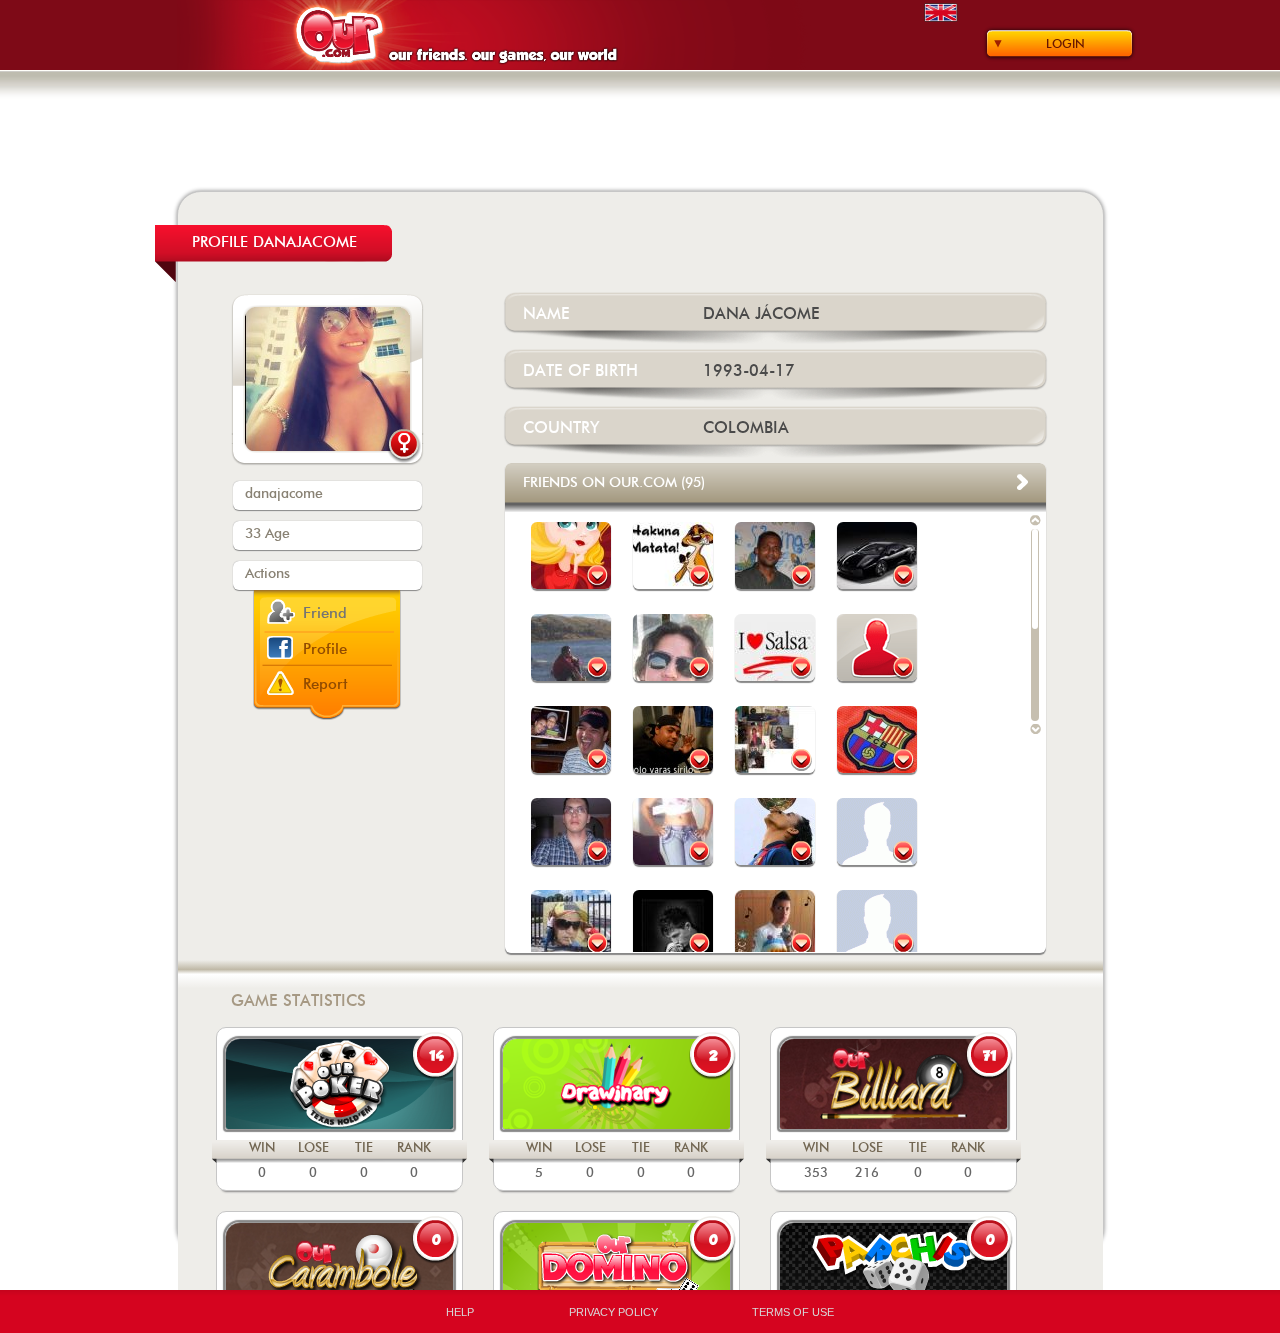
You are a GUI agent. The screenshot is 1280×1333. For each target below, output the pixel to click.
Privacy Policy (613, 1312)
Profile (325, 649)
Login (1065, 44)
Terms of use (793, 1312)
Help (460, 1312)
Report (325, 684)
